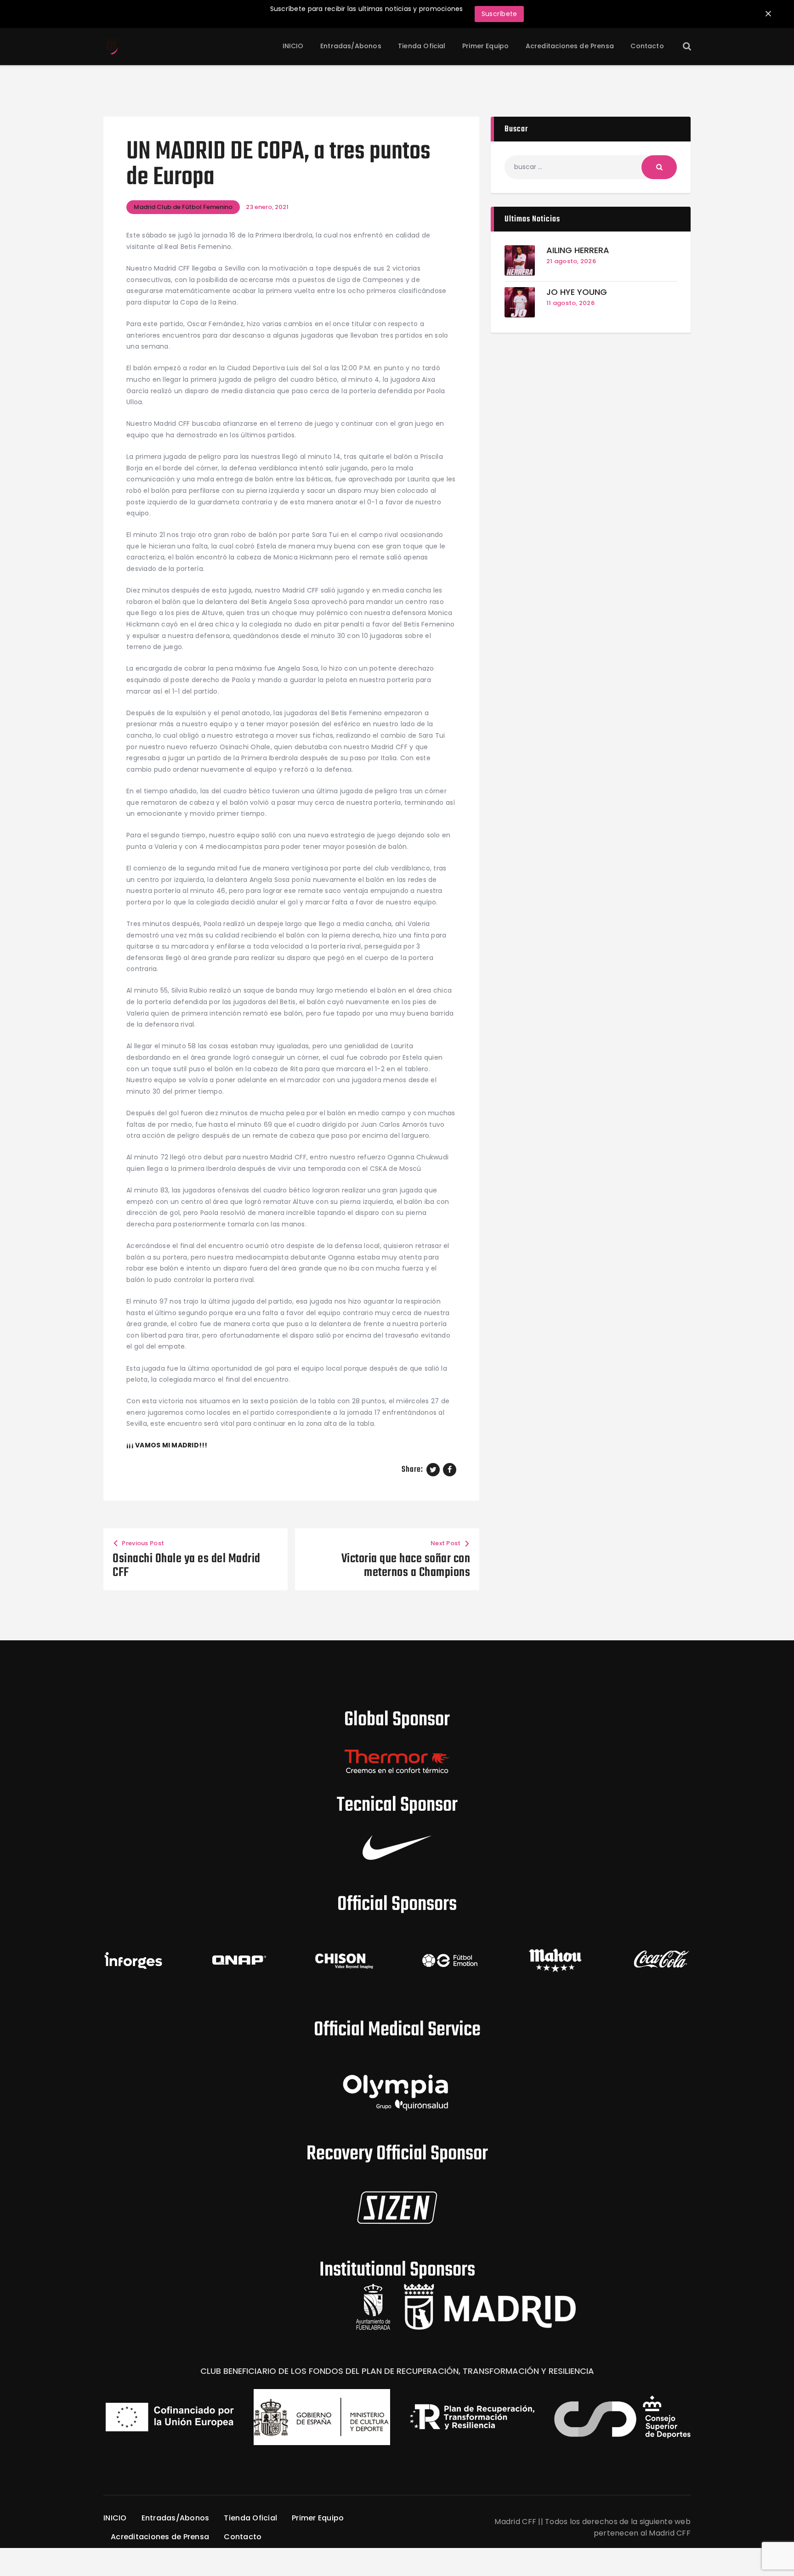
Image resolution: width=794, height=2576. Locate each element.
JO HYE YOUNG (577, 292)
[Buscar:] (591, 167)
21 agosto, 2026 (571, 261)
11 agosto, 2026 (570, 303)
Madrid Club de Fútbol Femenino (183, 207)
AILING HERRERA (578, 251)
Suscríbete (499, 14)
